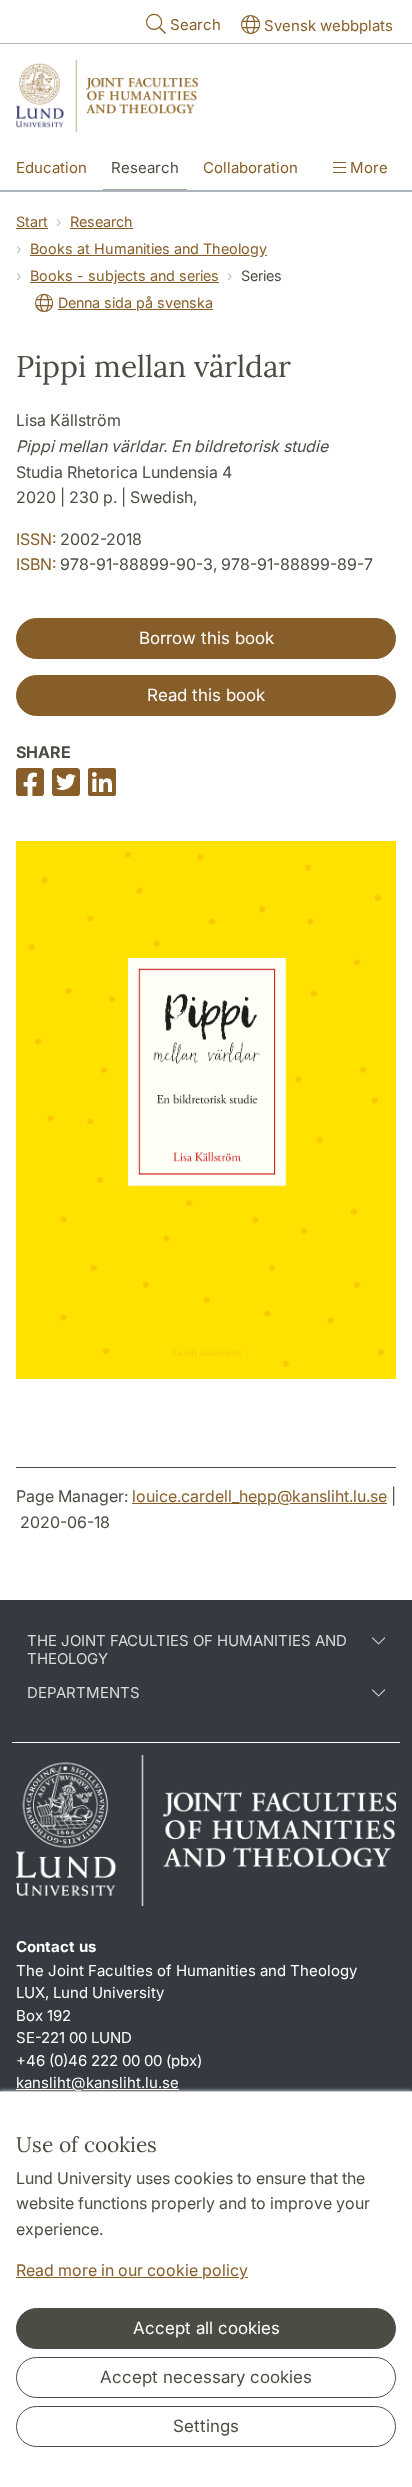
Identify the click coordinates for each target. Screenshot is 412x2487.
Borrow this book (206, 638)
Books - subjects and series (124, 275)
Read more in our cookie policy (132, 2270)
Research (145, 167)
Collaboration (250, 167)
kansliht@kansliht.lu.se (97, 2082)
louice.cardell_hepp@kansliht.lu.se (259, 1496)
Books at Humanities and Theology (148, 248)
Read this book (206, 695)
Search (195, 24)
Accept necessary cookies (206, 2377)
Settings (206, 2426)
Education (51, 167)
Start (32, 221)
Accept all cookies (206, 2328)
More (367, 167)
